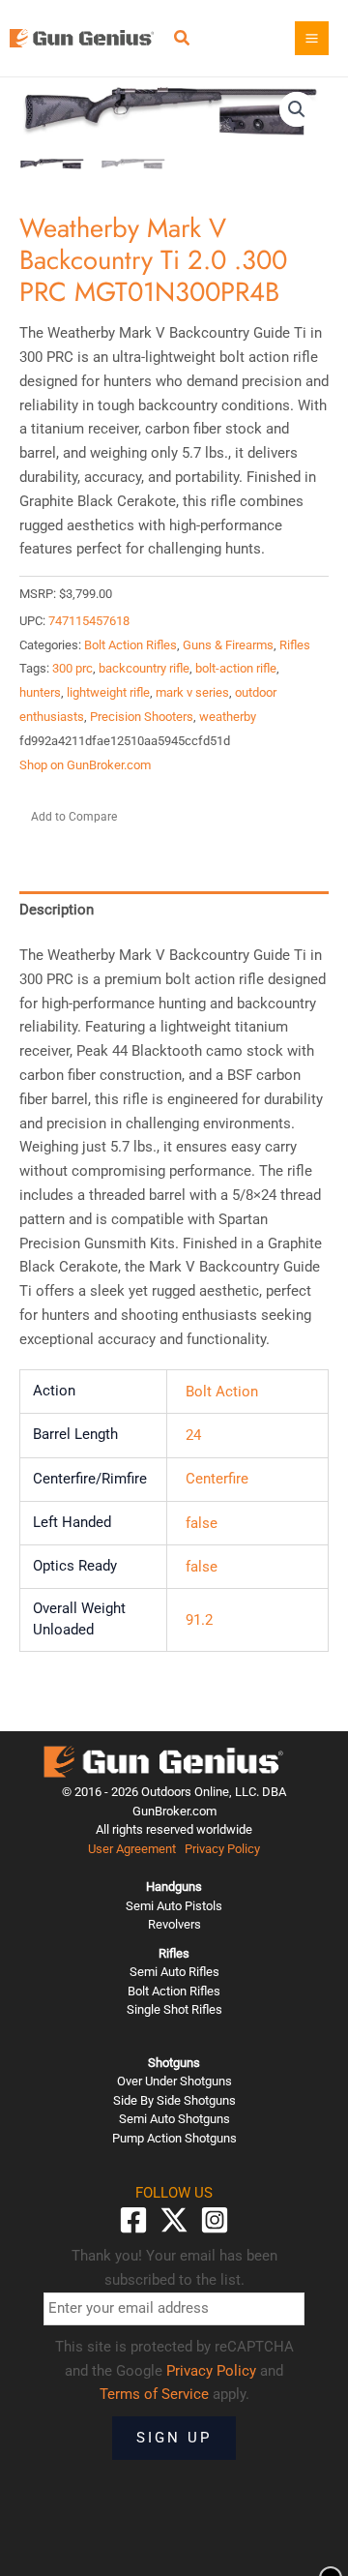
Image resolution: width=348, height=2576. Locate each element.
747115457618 (89, 621)
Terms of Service (154, 2394)
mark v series (192, 692)
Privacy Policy (222, 1849)
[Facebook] (133, 2220)
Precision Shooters (142, 717)
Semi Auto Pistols (174, 1906)
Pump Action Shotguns (174, 2138)
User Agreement (132, 1849)
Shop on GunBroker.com (85, 765)
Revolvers (174, 1924)
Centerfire (217, 1479)
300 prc (72, 668)
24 (193, 1435)
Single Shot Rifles (174, 2009)
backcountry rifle (144, 668)
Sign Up (174, 2438)
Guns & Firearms (228, 645)
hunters (40, 692)
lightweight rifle (108, 692)
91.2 (199, 1620)
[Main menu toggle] (312, 38)
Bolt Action (222, 1392)
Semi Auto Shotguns (174, 2119)
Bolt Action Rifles (130, 645)
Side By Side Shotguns (174, 2100)
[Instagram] (215, 2220)
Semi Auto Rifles (174, 1972)
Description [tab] (57, 910)
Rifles (295, 645)
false (202, 1523)
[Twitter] (174, 2220)
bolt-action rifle (236, 668)
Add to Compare (74, 817)
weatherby (228, 717)
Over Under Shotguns (174, 2081)
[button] (183, 40)
